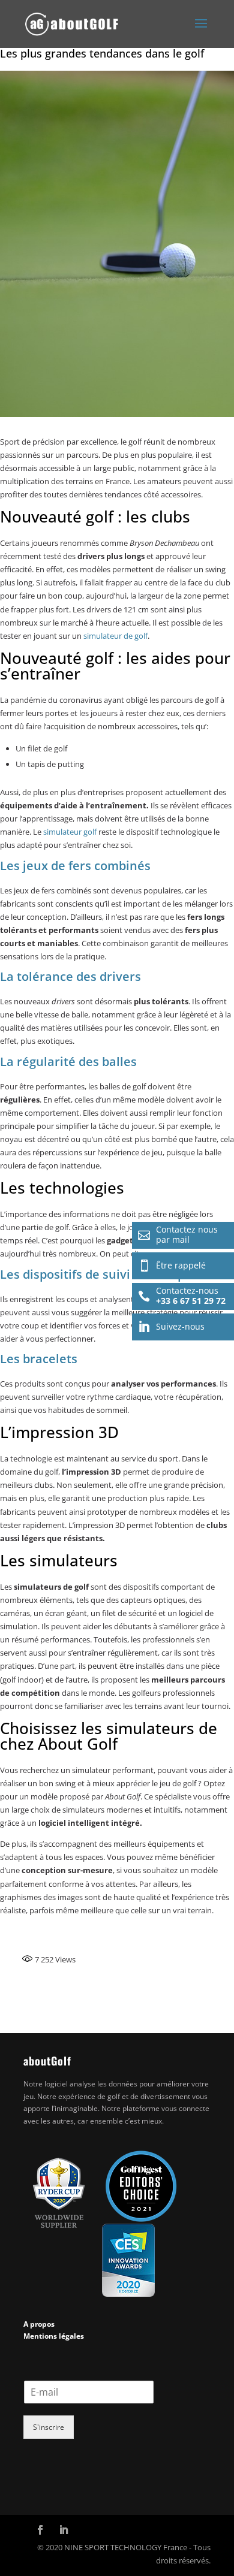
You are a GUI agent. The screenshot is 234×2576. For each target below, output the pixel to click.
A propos (39, 2324)
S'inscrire (49, 2427)
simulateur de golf (115, 636)
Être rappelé (172, 1266)
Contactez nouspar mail (178, 1234)
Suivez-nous (171, 1327)
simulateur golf (70, 832)
